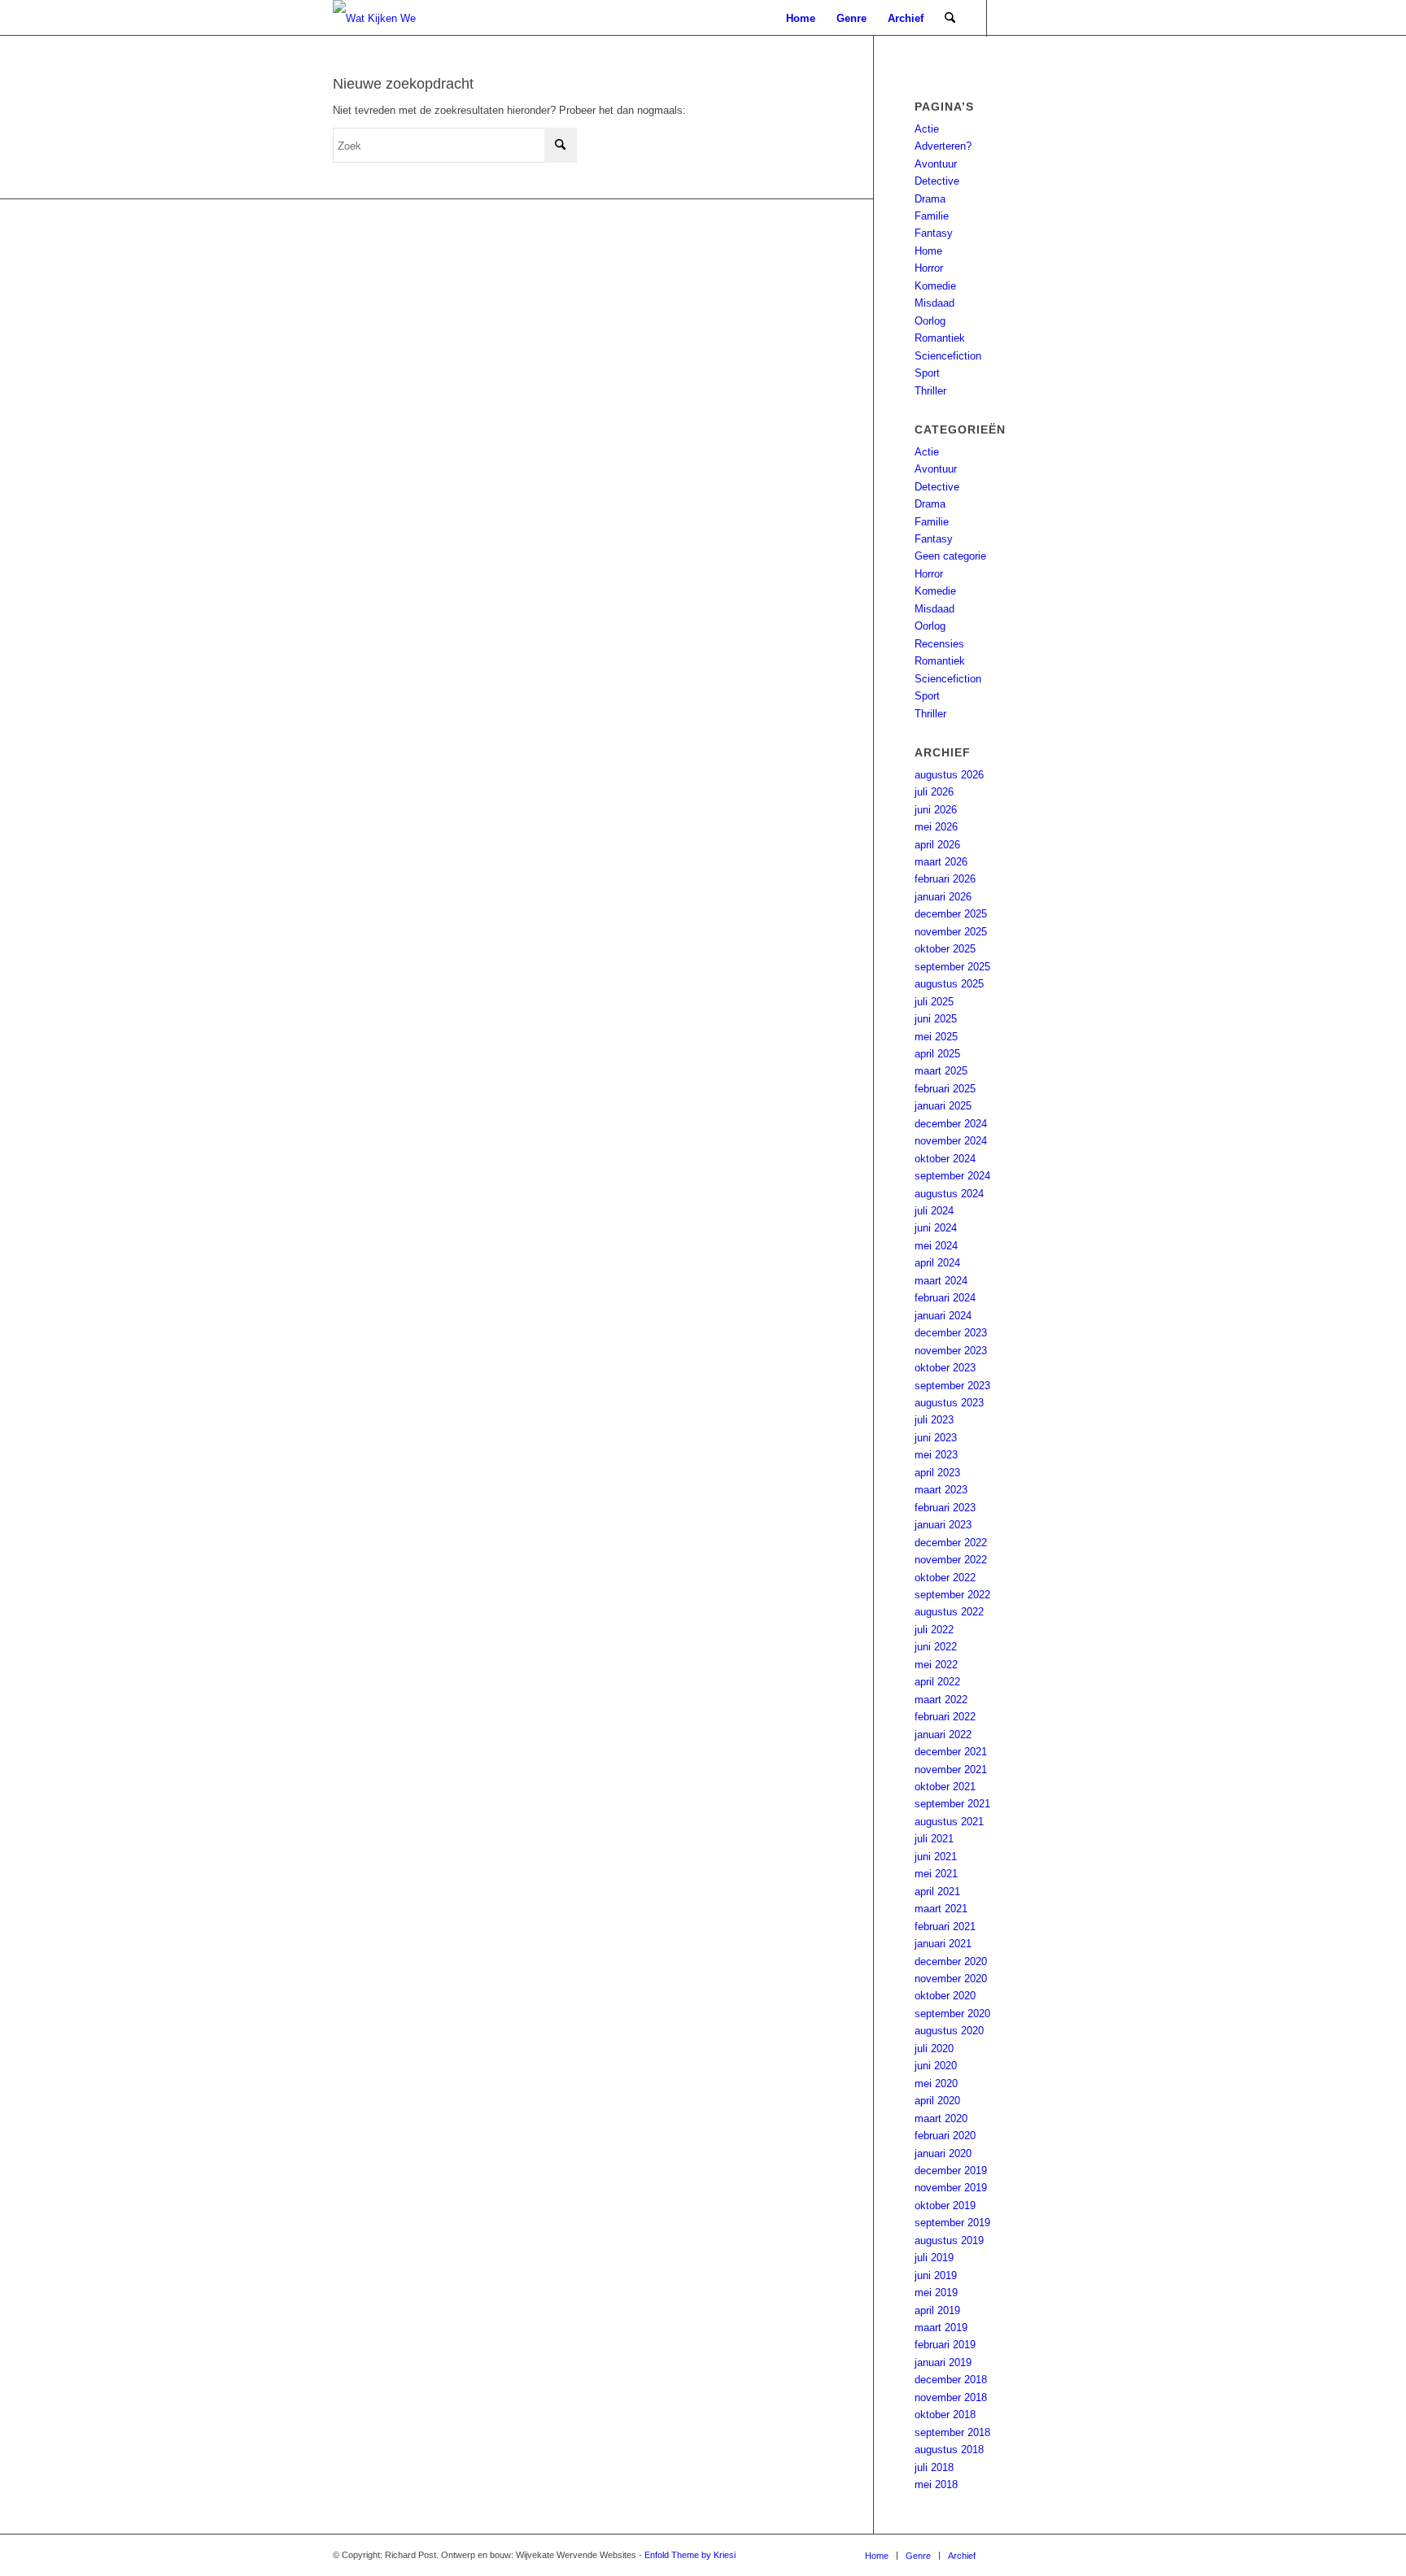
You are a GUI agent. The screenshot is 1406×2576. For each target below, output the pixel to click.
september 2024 (952, 1176)
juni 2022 (936, 1647)
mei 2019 (936, 2293)
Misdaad (934, 303)
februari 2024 (945, 1298)
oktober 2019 (945, 2206)
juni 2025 (936, 1019)
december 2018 (951, 2380)
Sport (927, 373)
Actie (927, 129)
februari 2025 (945, 1089)
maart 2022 (941, 1700)
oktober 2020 (945, 1996)
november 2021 (951, 1770)
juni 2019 (936, 2275)
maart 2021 (941, 1909)
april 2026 (937, 845)
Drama (930, 199)
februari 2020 (945, 2136)
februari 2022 (945, 1717)
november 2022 (951, 1560)
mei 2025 (936, 1037)
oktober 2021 (945, 1787)
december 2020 (951, 1961)
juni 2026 (936, 810)
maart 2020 (941, 2118)
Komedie (935, 286)
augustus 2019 (949, 2240)
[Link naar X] (1061, 18)
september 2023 (952, 1386)
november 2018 (951, 2397)
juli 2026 (934, 792)
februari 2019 (945, 2345)
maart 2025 (941, 1071)
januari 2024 (943, 1316)
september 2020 (952, 2014)
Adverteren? (943, 146)
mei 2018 (936, 2484)
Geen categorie (950, 556)
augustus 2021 (949, 1822)
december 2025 (951, 914)
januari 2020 (943, 2153)
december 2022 (951, 1543)
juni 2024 (936, 1228)
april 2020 (937, 2101)
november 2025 (951, 932)
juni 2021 (936, 1857)
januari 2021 (943, 1944)
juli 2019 (934, 2258)
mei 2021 (936, 1874)
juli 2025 (934, 1002)
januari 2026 (943, 897)
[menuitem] (801, 18)
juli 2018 (934, 2467)
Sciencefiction (948, 356)
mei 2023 (936, 1455)
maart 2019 (941, 2328)
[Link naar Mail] (1012, 18)
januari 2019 (943, 2362)
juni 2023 (936, 1438)
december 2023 (951, 1333)
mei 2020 (936, 2083)
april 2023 (937, 1473)
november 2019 (951, 2188)
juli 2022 (934, 1630)
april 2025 (937, 1054)
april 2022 (937, 1682)
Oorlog (930, 321)
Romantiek (940, 338)
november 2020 (951, 1979)
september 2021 (952, 1804)
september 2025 (952, 967)
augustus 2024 (949, 1194)
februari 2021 (945, 1927)
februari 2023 (945, 1508)
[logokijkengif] (388, 18)
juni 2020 (936, 2066)
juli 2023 (934, 1420)
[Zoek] (950, 18)
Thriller (930, 391)
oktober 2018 (945, 2415)
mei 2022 (936, 1665)
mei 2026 (936, 827)
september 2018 (952, 2432)
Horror (929, 268)
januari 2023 (943, 1525)
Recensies (939, 644)
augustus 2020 (949, 2031)
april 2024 (937, 1263)
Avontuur (936, 164)
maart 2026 (941, 862)
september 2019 (952, 2223)
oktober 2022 (945, 1578)
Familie (932, 216)
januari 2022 (943, 1735)
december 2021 (951, 1752)
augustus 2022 (949, 1612)
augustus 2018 (949, 2450)
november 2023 (951, 1351)
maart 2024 (941, 1281)
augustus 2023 (949, 1403)
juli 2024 (934, 1211)
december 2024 (951, 1124)
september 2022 (952, 1595)
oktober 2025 (945, 949)
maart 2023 (941, 1490)
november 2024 (951, 1141)
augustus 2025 (949, 984)
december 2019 (951, 2171)
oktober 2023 (945, 1368)
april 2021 (937, 1892)
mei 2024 (936, 1246)
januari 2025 (943, 1106)
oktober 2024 (945, 1159)
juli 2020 (934, 2049)
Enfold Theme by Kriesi (690, 2555)
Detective (937, 181)
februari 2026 (945, 879)
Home (928, 251)
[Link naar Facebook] (1037, 18)
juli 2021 (934, 1839)
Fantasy (934, 233)
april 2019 (937, 2310)
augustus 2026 (949, 775)
